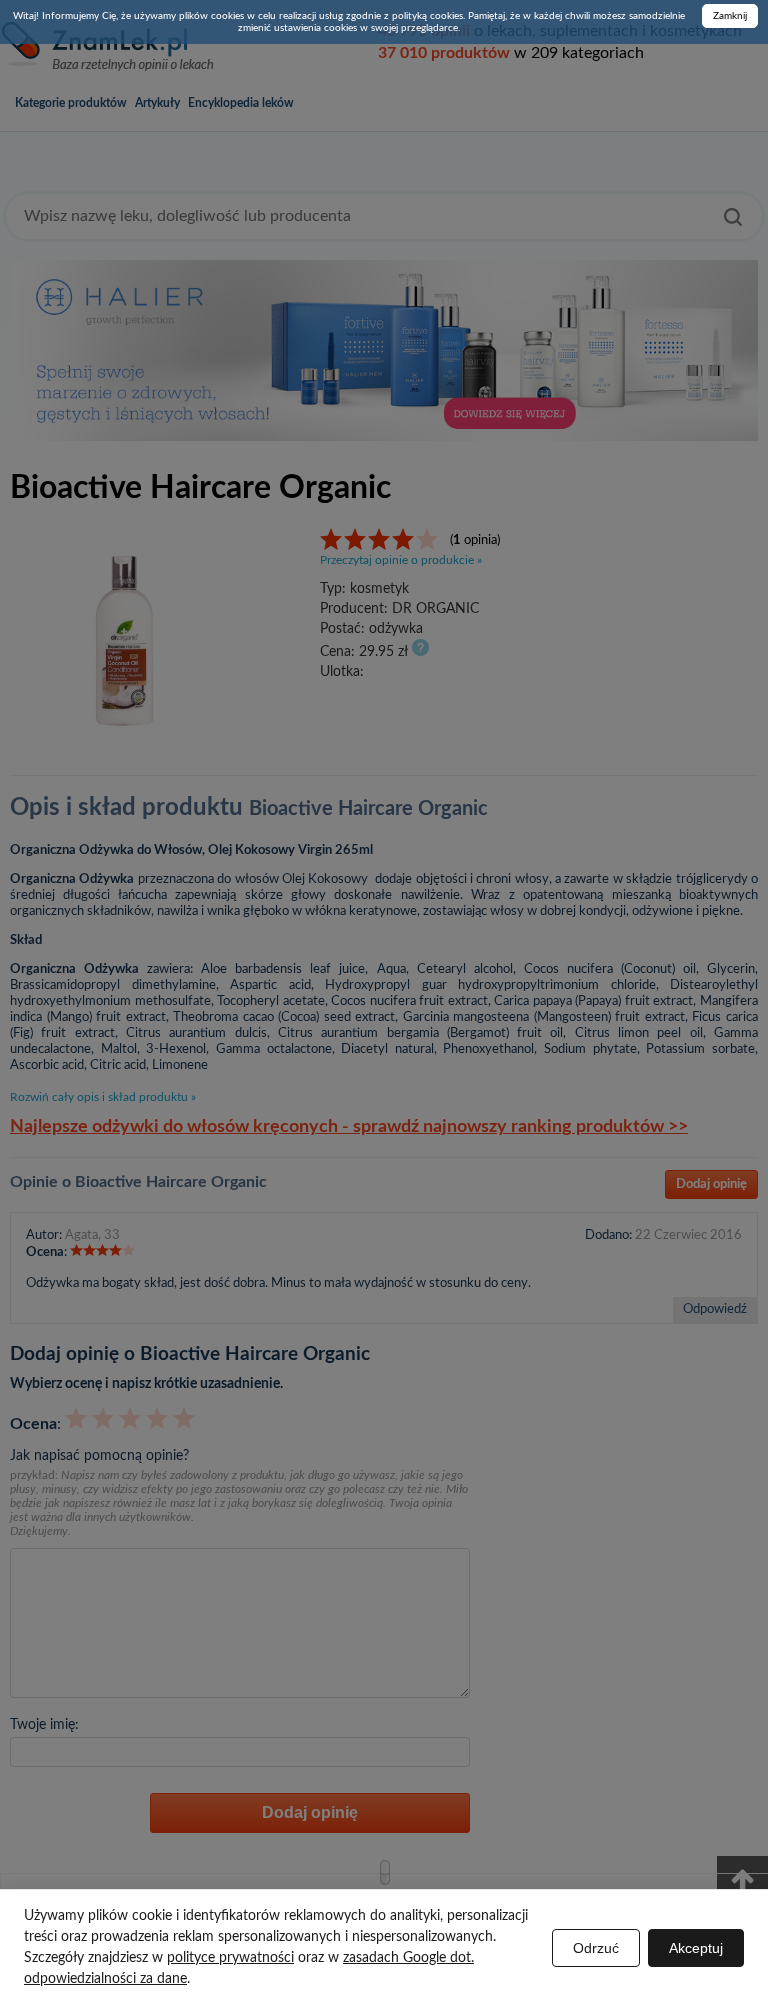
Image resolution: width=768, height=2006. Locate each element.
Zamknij (730, 16)
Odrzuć (596, 1948)
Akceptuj (696, 1948)
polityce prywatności (230, 1958)
